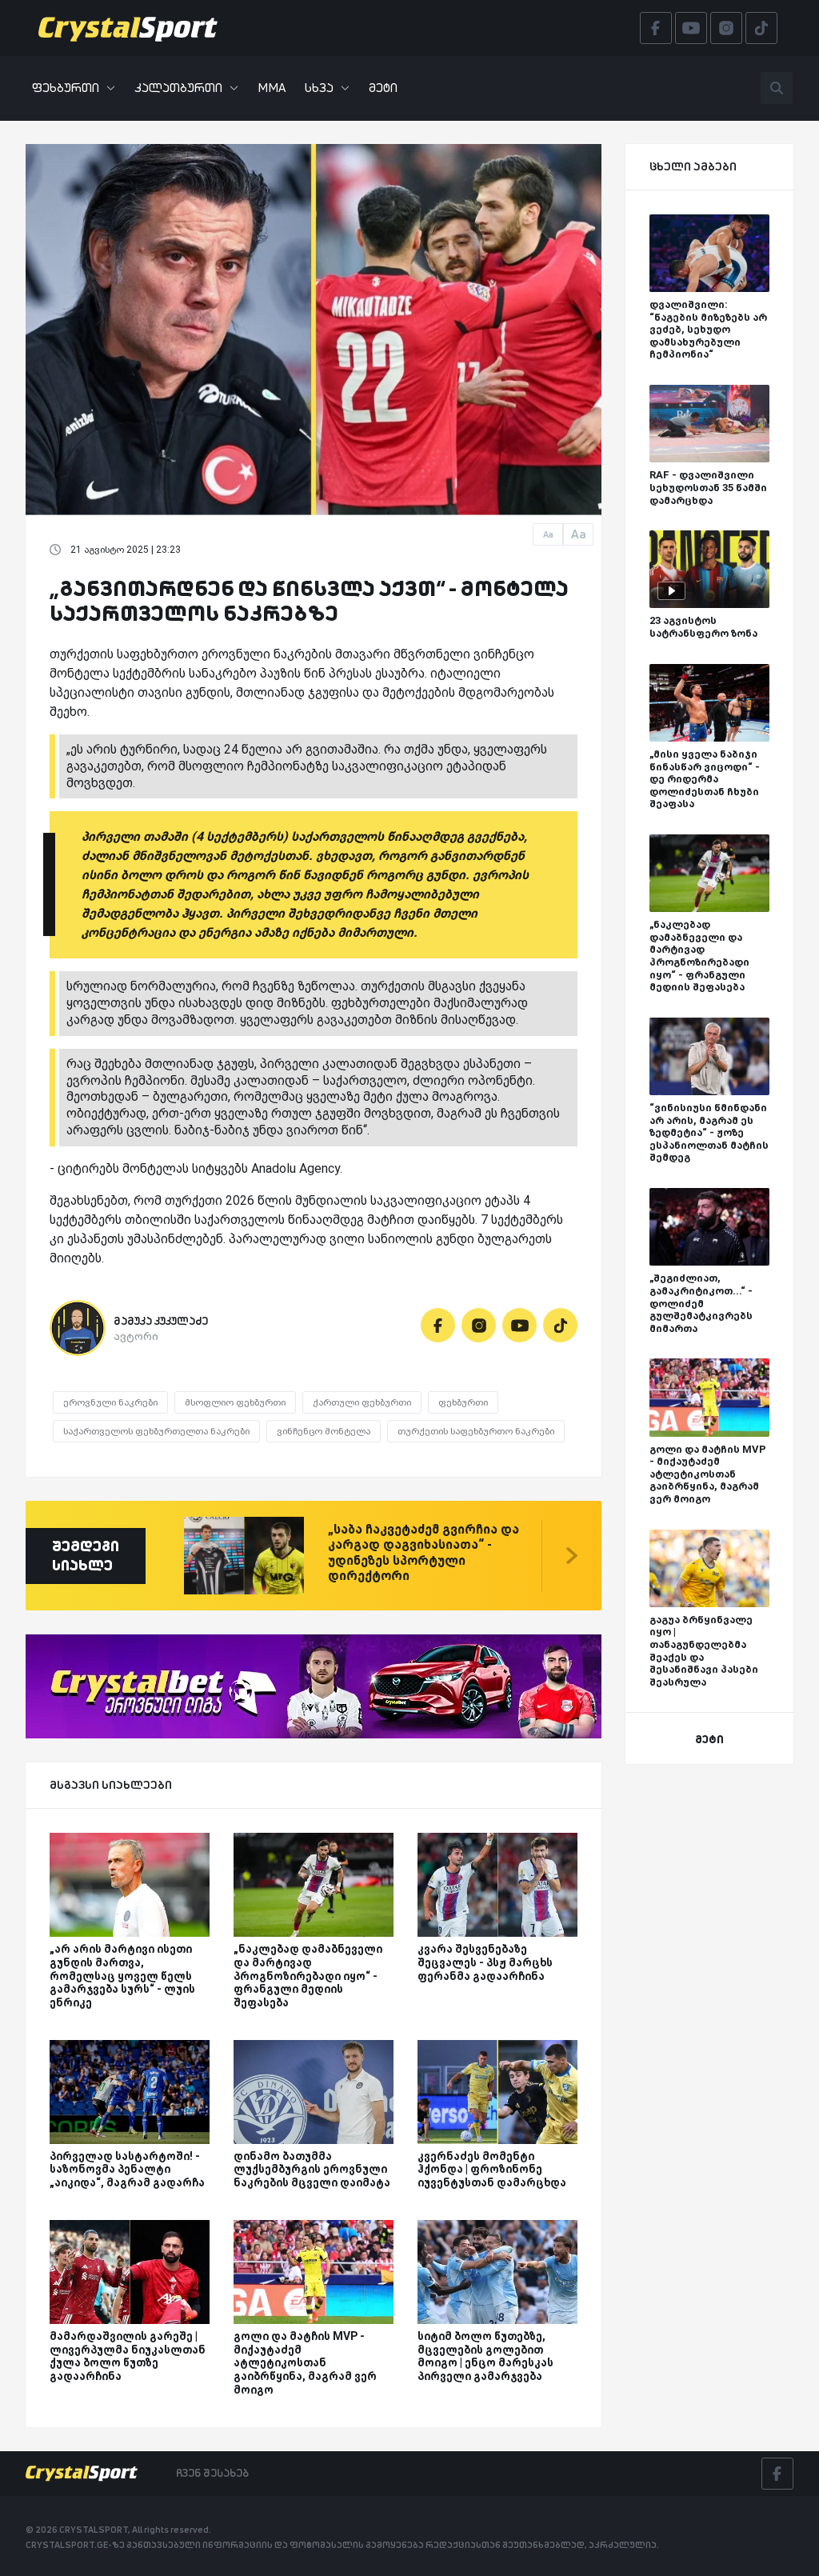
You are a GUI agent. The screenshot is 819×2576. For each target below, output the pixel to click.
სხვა (319, 88)
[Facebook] (438, 1325)
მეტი (383, 88)
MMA (272, 88)
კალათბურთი (178, 88)
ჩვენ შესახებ (212, 2473)
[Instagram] (479, 1325)
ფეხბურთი (66, 88)
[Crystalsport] (128, 28)
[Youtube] (519, 1325)
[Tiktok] (560, 1325)
